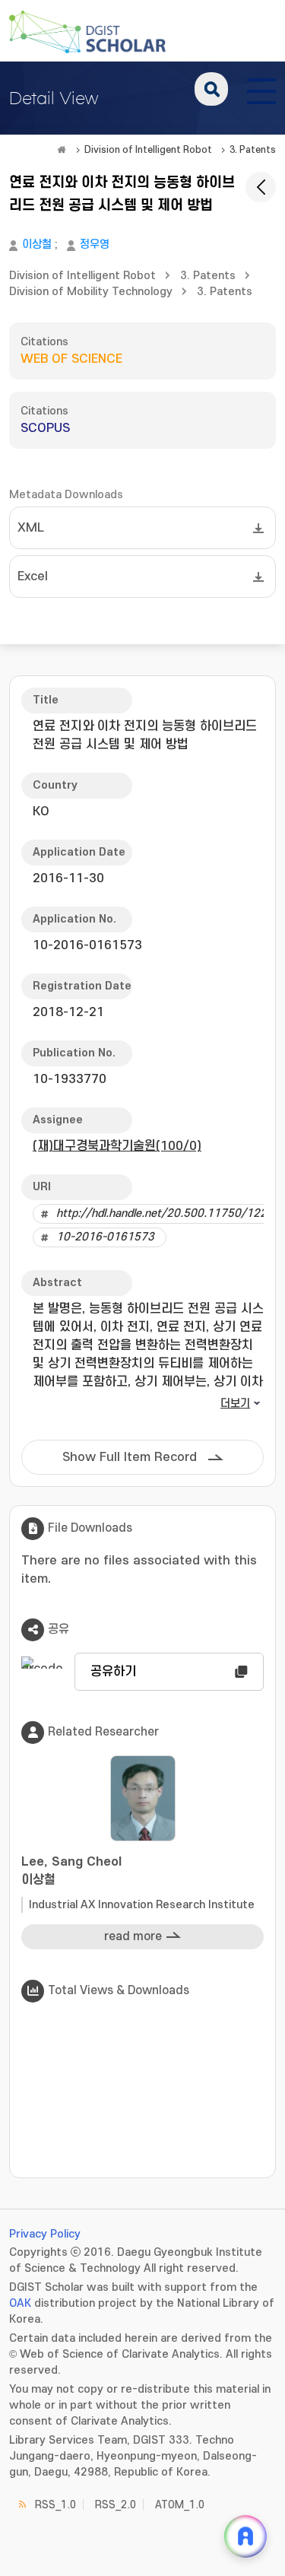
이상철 (37, 245)
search (211, 89)
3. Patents (253, 150)
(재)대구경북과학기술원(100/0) (117, 1146)
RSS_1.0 (55, 2505)
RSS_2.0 (116, 2505)
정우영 (95, 245)
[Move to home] (62, 150)
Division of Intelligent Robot (148, 150)
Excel (33, 577)
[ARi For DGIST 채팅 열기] (245, 2536)
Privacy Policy (45, 2234)
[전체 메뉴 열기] (261, 89)
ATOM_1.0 (180, 2505)
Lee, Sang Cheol (71, 1871)
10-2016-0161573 (105, 1237)
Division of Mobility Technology (91, 292)
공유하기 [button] (113, 1672)
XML (31, 528)
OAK (20, 2303)
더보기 (235, 1404)
